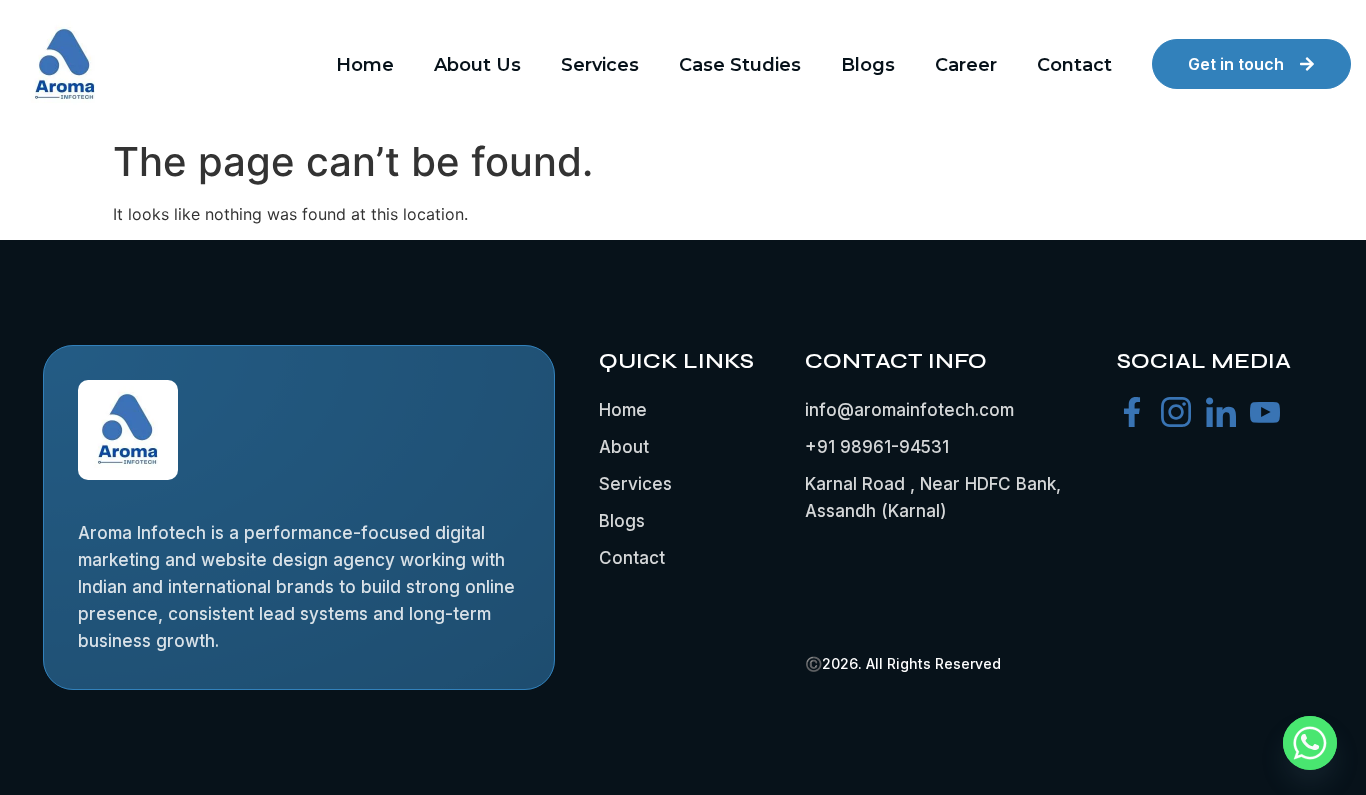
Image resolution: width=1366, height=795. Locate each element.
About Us (477, 65)
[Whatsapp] (1310, 743)
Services (600, 65)
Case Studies (740, 65)
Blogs (868, 65)
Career (966, 65)
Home (365, 65)
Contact (1074, 65)
